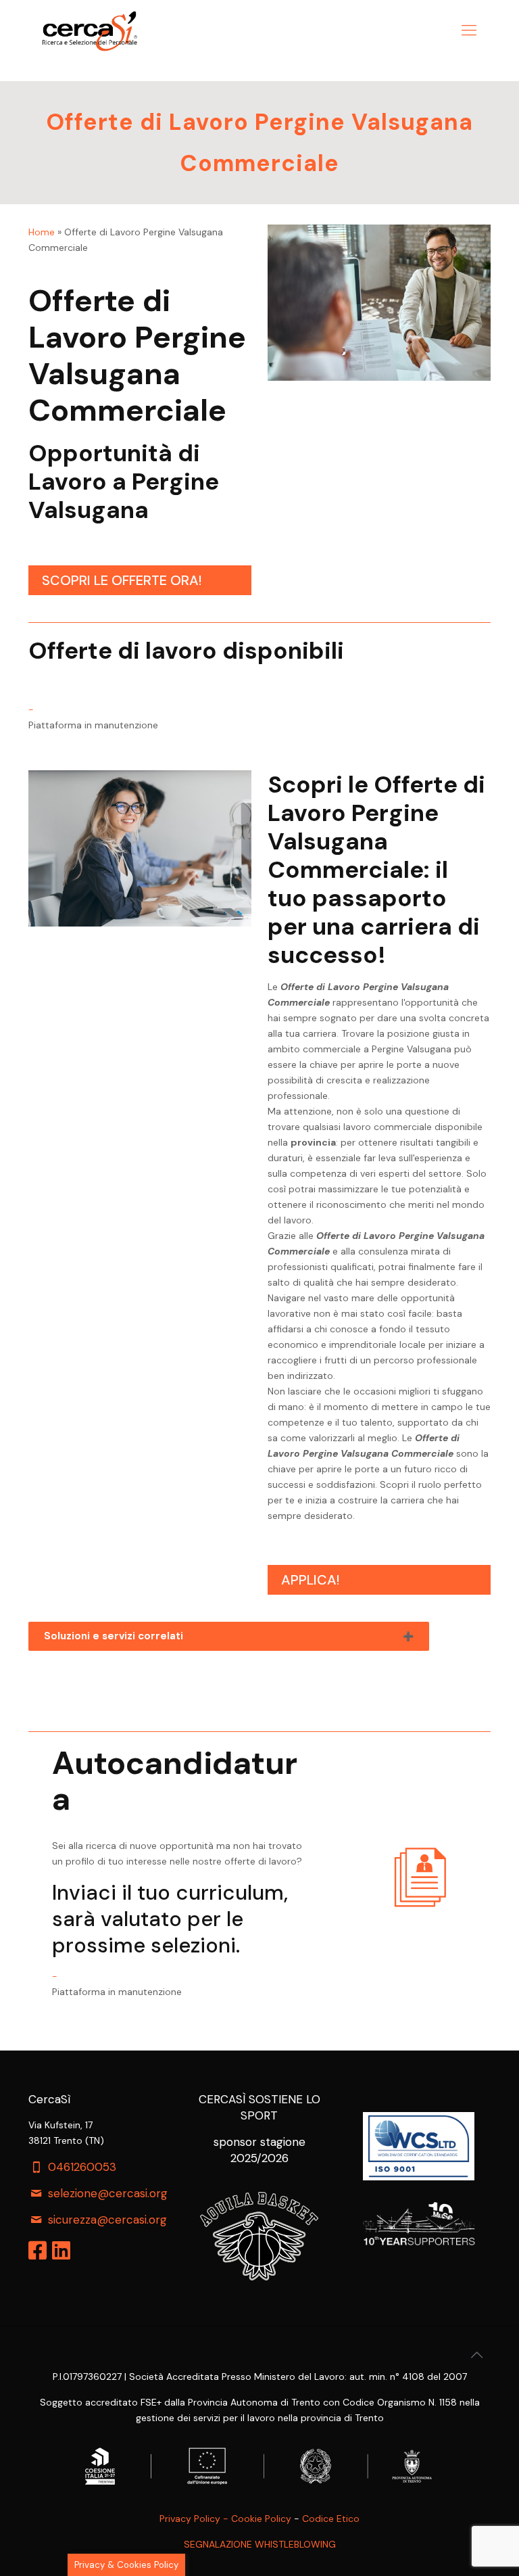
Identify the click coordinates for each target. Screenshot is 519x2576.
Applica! (310, 1580)
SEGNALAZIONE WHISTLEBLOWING (260, 2544)
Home (42, 232)
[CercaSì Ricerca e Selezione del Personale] (90, 30)
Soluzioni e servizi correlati (114, 1636)
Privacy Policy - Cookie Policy (225, 2519)
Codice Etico (331, 2519)
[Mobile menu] (469, 30)
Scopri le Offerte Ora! (122, 580)
